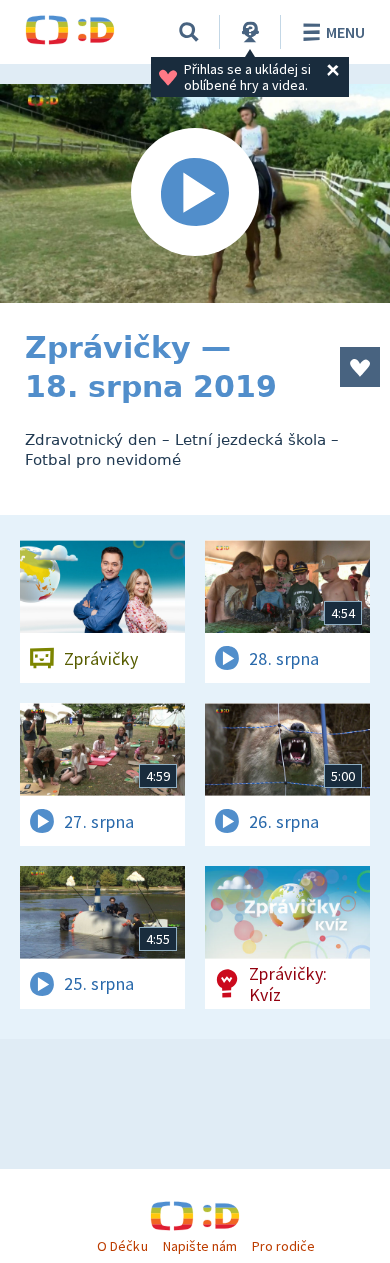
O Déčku (122, 1246)
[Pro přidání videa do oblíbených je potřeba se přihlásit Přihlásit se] (360, 367)
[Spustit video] (195, 193)
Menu (345, 32)
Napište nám (200, 1246)
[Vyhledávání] (189, 32)
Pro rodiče (283, 1246)
